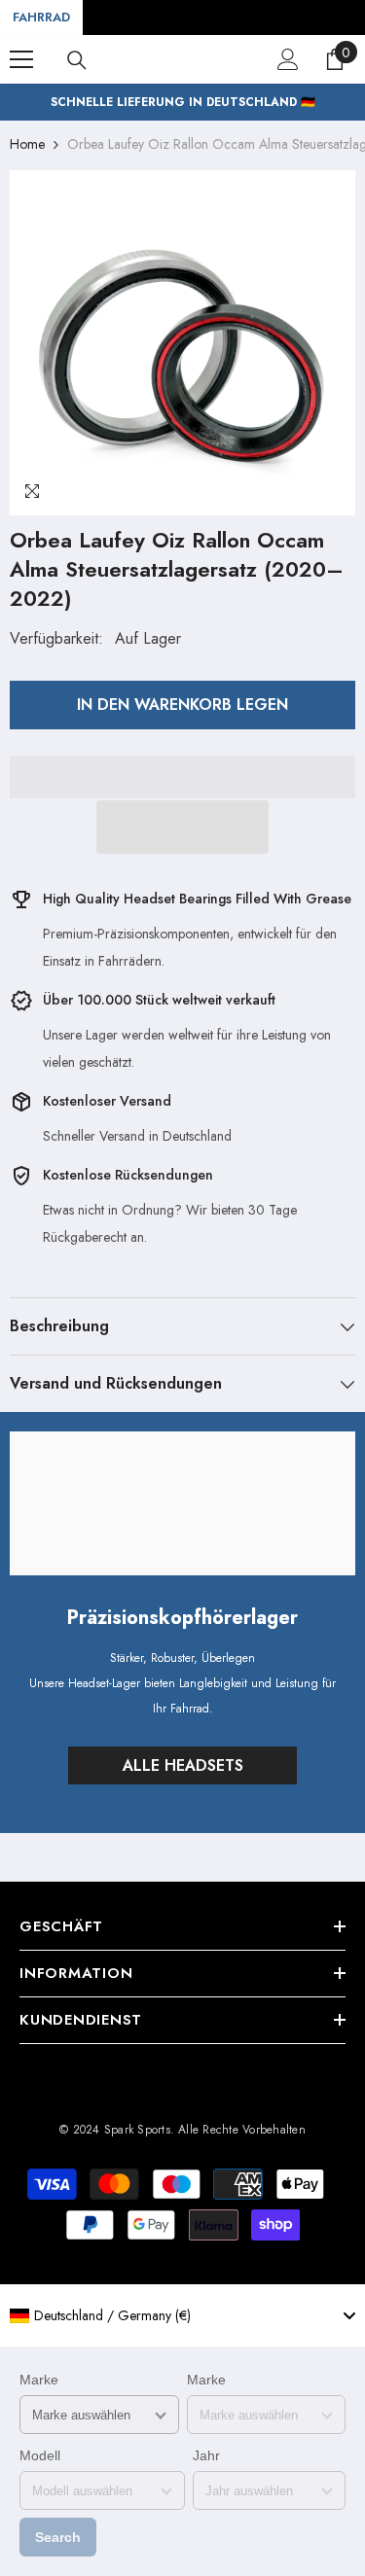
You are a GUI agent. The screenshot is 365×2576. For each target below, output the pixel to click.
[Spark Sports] (182, 1503)
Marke (39, 2380)
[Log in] (288, 59)
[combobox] (182, 2315)
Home (27, 144)
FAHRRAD (41, 17)
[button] (183, 827)
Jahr (206, 2455)
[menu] (21, 59)
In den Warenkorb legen (182, 705)
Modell (40, 2455)
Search (58, 2537)
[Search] (77, 60)
